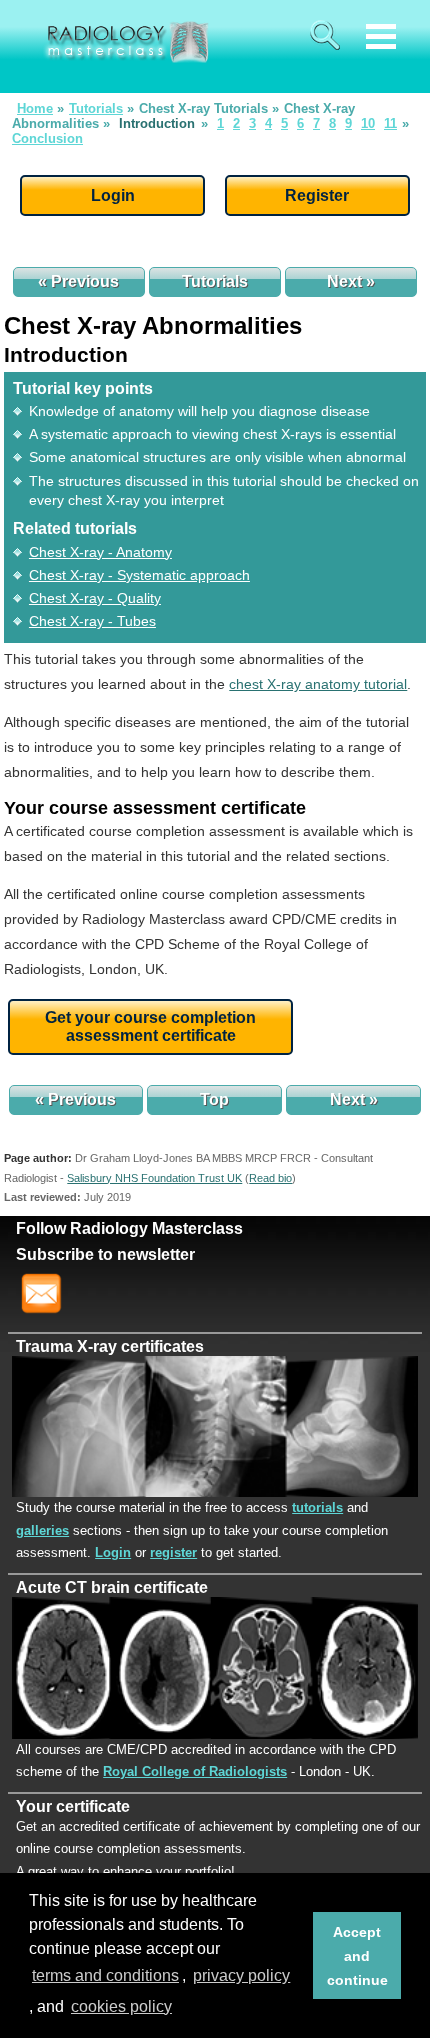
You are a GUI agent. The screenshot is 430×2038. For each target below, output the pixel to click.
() (270, 1178)
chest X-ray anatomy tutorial (318, 684)
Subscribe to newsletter (105, 1254)
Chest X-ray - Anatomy (100, 552)
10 (368, 123)
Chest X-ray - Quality (95, 598)
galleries (42, 1530)
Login (113, 195)
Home (35, 108)
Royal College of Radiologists (195, 1771)
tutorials (317, 1507)
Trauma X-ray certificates (110, 1346)
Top (214, 1099)
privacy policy (241, 1975)
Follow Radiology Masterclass (129, 1228)
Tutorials (96, 108)
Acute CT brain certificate (112, 1587)
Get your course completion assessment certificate (150, 1026)
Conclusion (47, 138)
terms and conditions (105, 1975)
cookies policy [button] (121, 2006)
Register (317, 195)
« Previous (78, 281)
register (173, 1552)
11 (390, 123)
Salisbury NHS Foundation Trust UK (154, 1178)
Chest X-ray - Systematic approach (139, 575)
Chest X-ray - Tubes (92, 621)
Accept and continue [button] (357, 1956)
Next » (351, 281)
